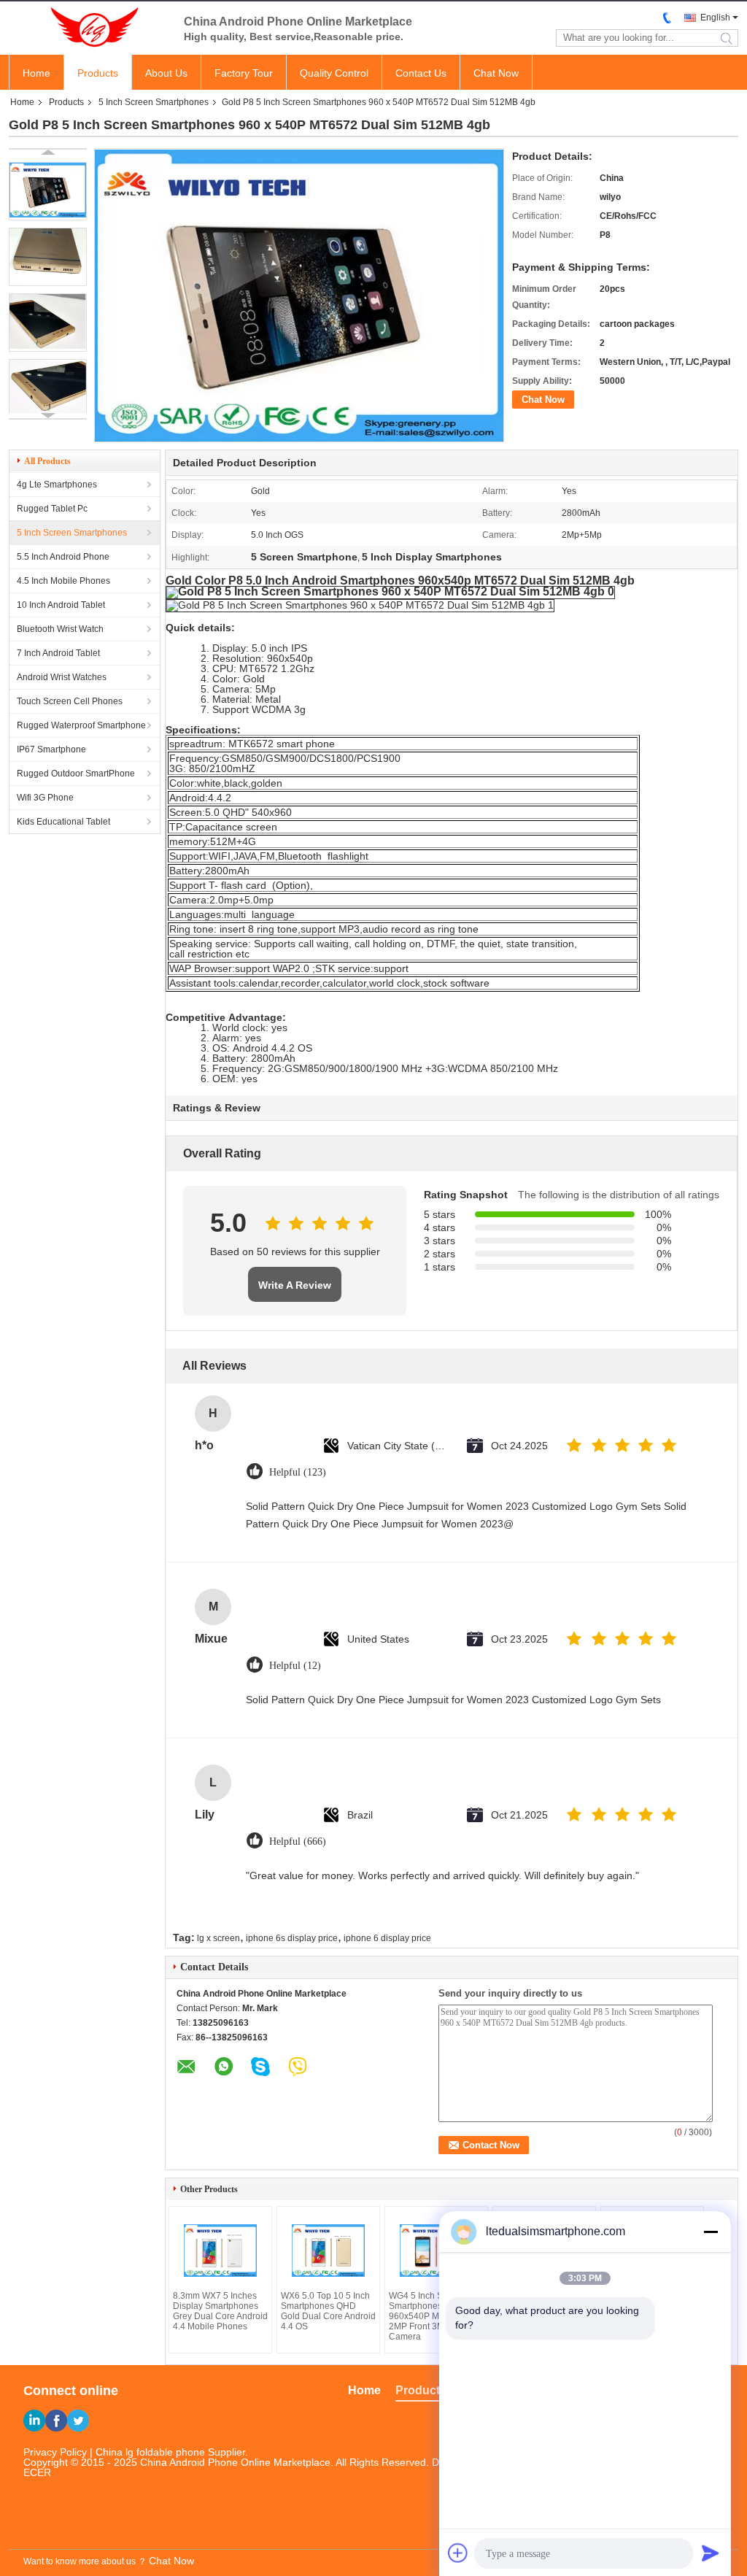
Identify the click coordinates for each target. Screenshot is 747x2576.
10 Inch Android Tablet (61, 605)
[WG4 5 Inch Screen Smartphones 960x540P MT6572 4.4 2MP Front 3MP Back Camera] (436, 2251)
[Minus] (711, 2232)
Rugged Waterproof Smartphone (81, 725)
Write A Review (295, 1285)
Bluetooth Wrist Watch (60, 629)
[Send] (711, 2553)
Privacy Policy (55, 2452)
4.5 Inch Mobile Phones (63, 581)
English (715, 18)
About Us (166, 73)
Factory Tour (244, 73)
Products (98, 73)
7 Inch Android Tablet (58, 653)
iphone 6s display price (292, 1938)
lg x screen (218, 1938)
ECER (37, 2472)
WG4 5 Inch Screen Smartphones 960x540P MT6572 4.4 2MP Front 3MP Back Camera (434, 2316)
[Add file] (458, 2553)
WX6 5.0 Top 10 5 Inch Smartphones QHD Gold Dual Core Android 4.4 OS (328, 2311)
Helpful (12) (295, 1666)
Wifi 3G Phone (45, 798)
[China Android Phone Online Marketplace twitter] (78, 2421)
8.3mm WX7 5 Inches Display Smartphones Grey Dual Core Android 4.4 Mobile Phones (220, 2311)
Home (36, 73)
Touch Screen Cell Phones (70, 701)
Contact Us (421, 73)
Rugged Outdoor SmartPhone (76, 774)
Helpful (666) (298, 1842)
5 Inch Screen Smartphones (154, 102)
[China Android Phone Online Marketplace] (89, 28)
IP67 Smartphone (51, 749)
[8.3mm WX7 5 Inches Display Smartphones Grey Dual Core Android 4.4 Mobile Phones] (220, 2251)
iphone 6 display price (387, 1938)
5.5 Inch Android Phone (63, 557)
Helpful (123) (298, 1472)
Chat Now (496, 73)
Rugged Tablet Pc (52, 509)
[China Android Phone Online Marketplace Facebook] (56, 2421)
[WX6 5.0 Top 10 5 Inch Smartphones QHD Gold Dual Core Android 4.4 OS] (328, 2251)
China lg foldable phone (150, 2452)
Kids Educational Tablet (63, 822)
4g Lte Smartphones (57, 485)
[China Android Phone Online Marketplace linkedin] (34, 2421)
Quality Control (334, 73)
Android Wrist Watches (62, 677)
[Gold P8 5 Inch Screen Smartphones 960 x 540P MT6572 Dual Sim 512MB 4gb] (48, 191)
